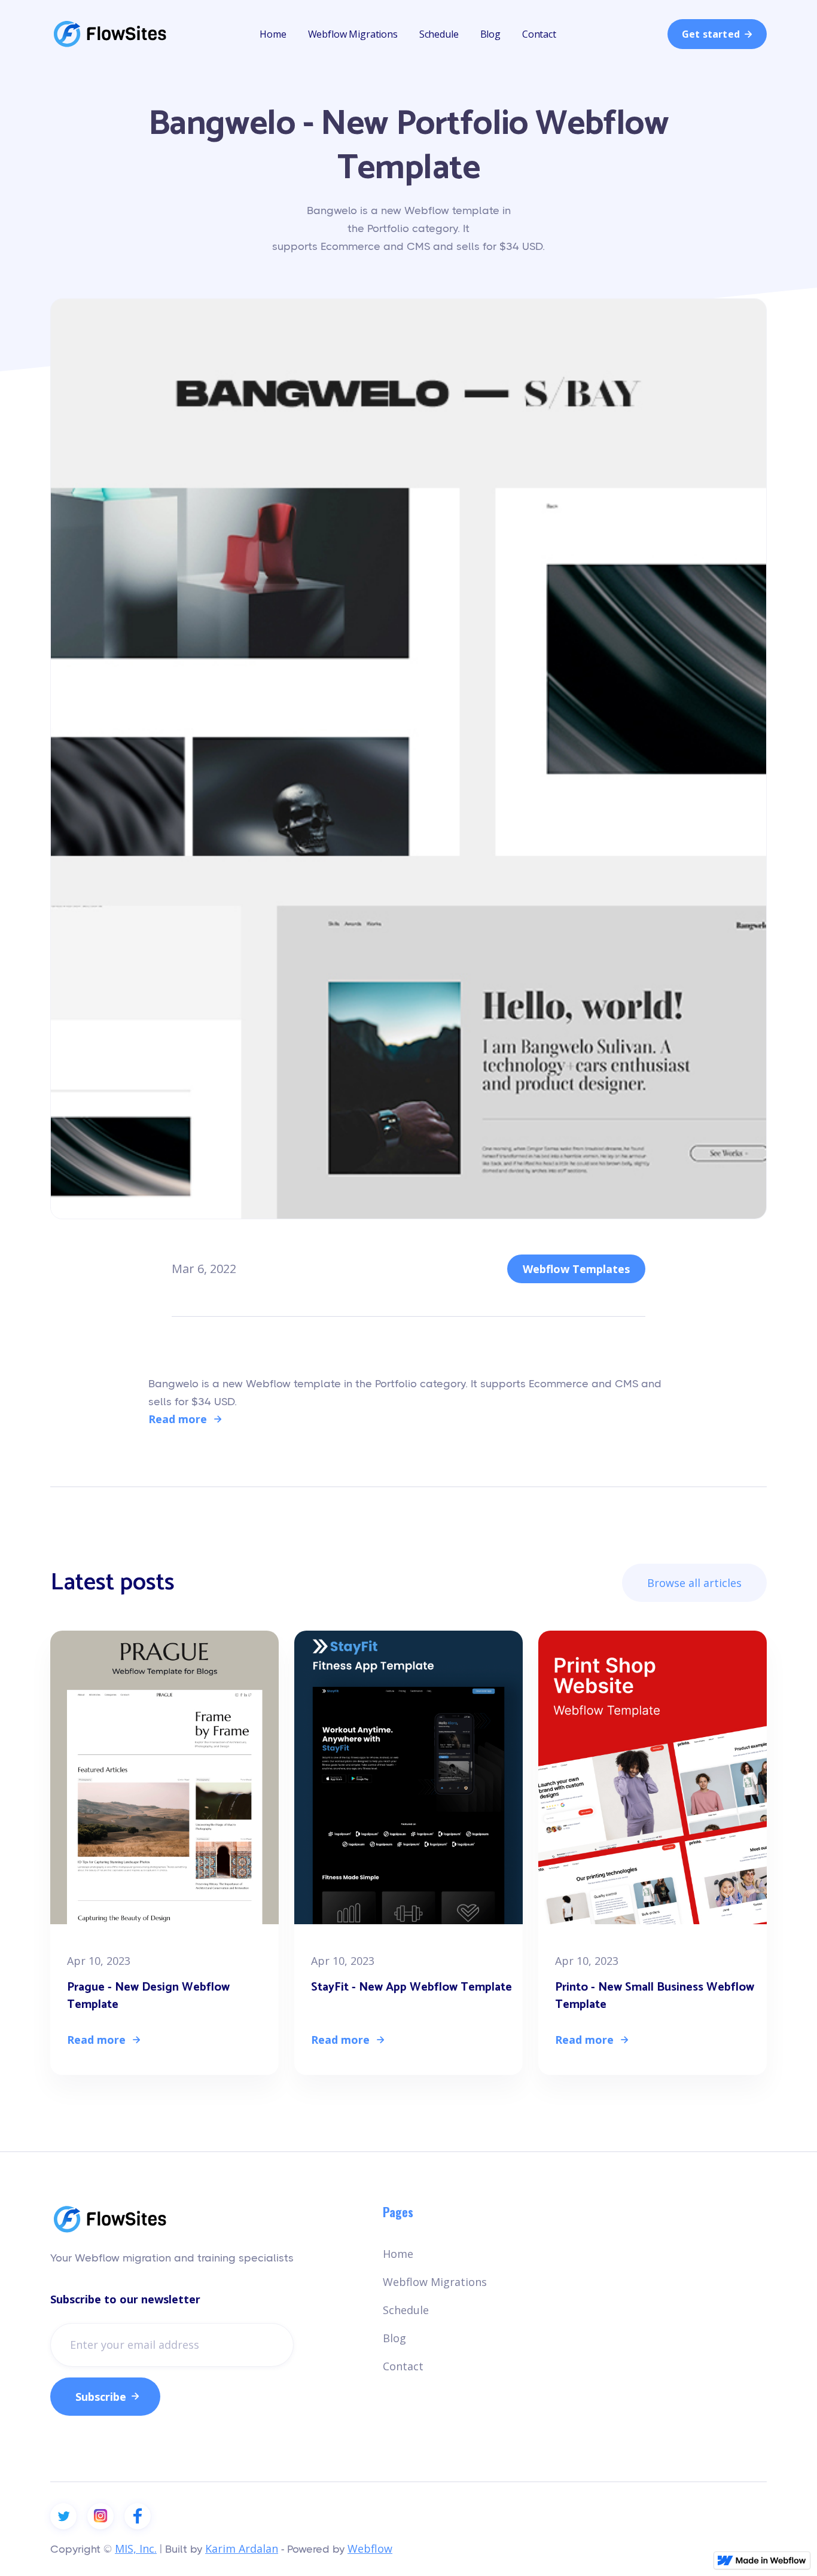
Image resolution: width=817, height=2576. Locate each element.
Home (273, 34)
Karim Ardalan (242, 2548)
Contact (539, 34)
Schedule (439, 34)
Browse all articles (694, 1583)
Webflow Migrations (353, 34)
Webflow (370, 2548)
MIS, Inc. (136, 2548)
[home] (110, 34)
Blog (490, 34)
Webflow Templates (576, 1269)
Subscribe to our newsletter (125, 2299)
